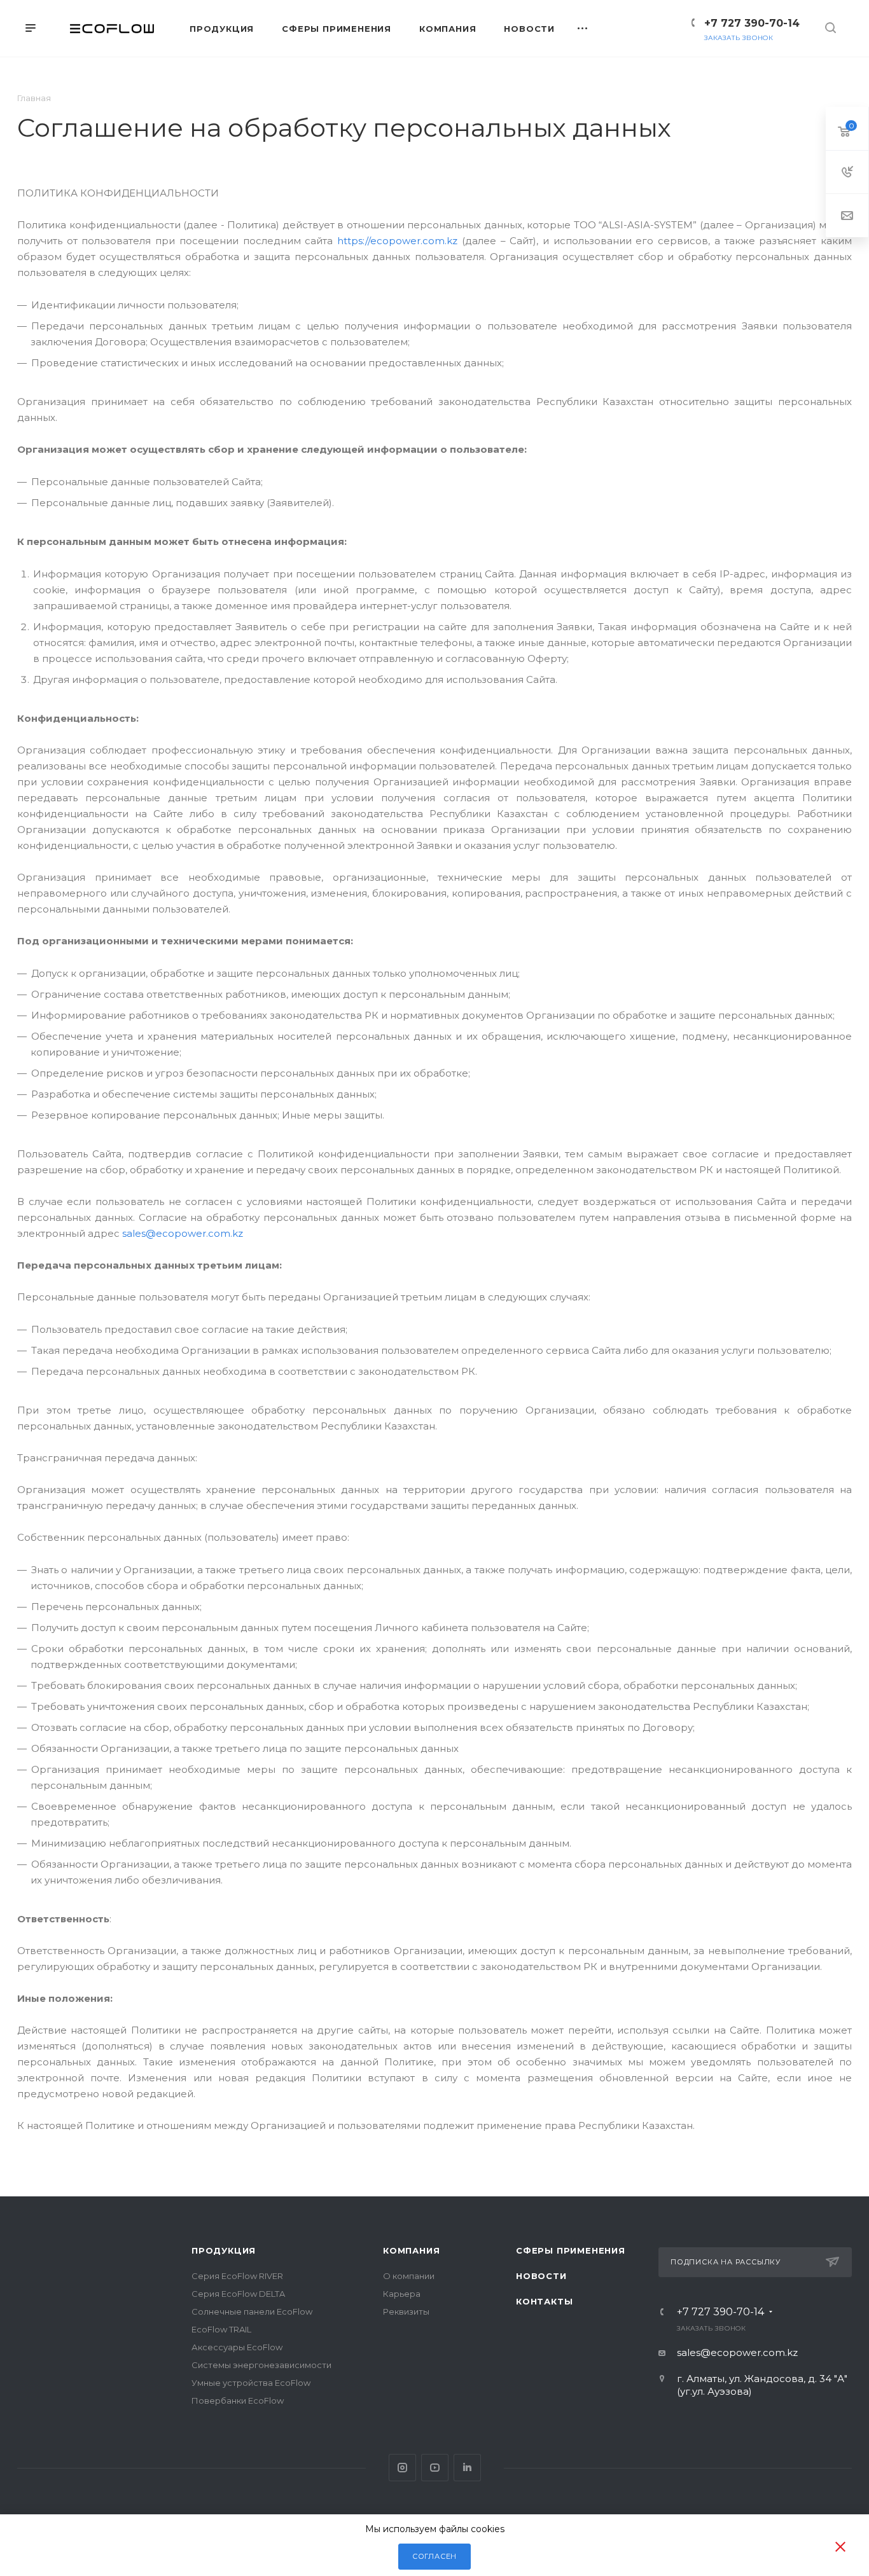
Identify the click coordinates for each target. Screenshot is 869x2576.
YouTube (435, 2468)
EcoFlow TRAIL (221, 2329)
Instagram (402, 2468)
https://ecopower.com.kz (397, 241)
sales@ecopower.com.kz (183, 1233)
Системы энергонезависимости (261, 2365)
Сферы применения (571, 2250)
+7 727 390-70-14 (752, 23)
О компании (409, 2276)
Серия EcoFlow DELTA (238, 2294)
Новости (541, 2276)
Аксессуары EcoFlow (237, 2347)
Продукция (224, 2250)
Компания (411, 2250)
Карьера (402, 2294)
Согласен (434, 2556)
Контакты (544, 2301)
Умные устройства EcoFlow (251, 2383)
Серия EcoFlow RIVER (237, 2276)
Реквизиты (406, 2311)
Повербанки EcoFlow (238, 2400)
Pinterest (467, 2468)
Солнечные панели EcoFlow (252, 2311)
